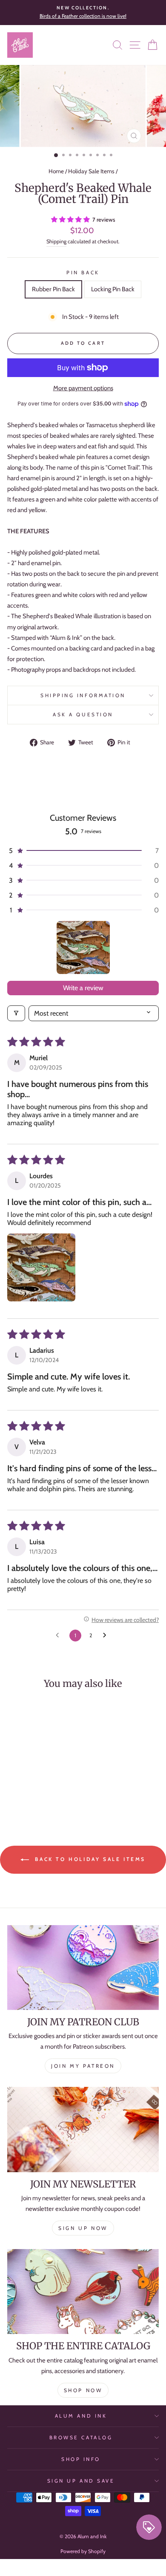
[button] (71, 220)
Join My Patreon (83, 2066)
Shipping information (83, 695)
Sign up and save (81, 2481)
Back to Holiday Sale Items (89, 1859)
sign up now (83, 2228)
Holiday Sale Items (91, 171)
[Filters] (16, 1013)
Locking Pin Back (113, 289)
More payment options (83, 388)
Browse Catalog (81, 2438)
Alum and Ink (81, 2416)
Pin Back (83, 273)
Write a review (83, 988)
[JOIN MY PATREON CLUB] (83, 1968)
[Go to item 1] (83, 947)
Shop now (83, 2390)
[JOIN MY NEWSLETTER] (83, 2129)
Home (56, 171)
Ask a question (83, 715)
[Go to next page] (107, 1636)
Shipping (56, 241)
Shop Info (81, 2459)
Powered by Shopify (83, 2551)
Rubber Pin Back (53, 289)
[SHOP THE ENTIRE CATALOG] (83, 2292)
